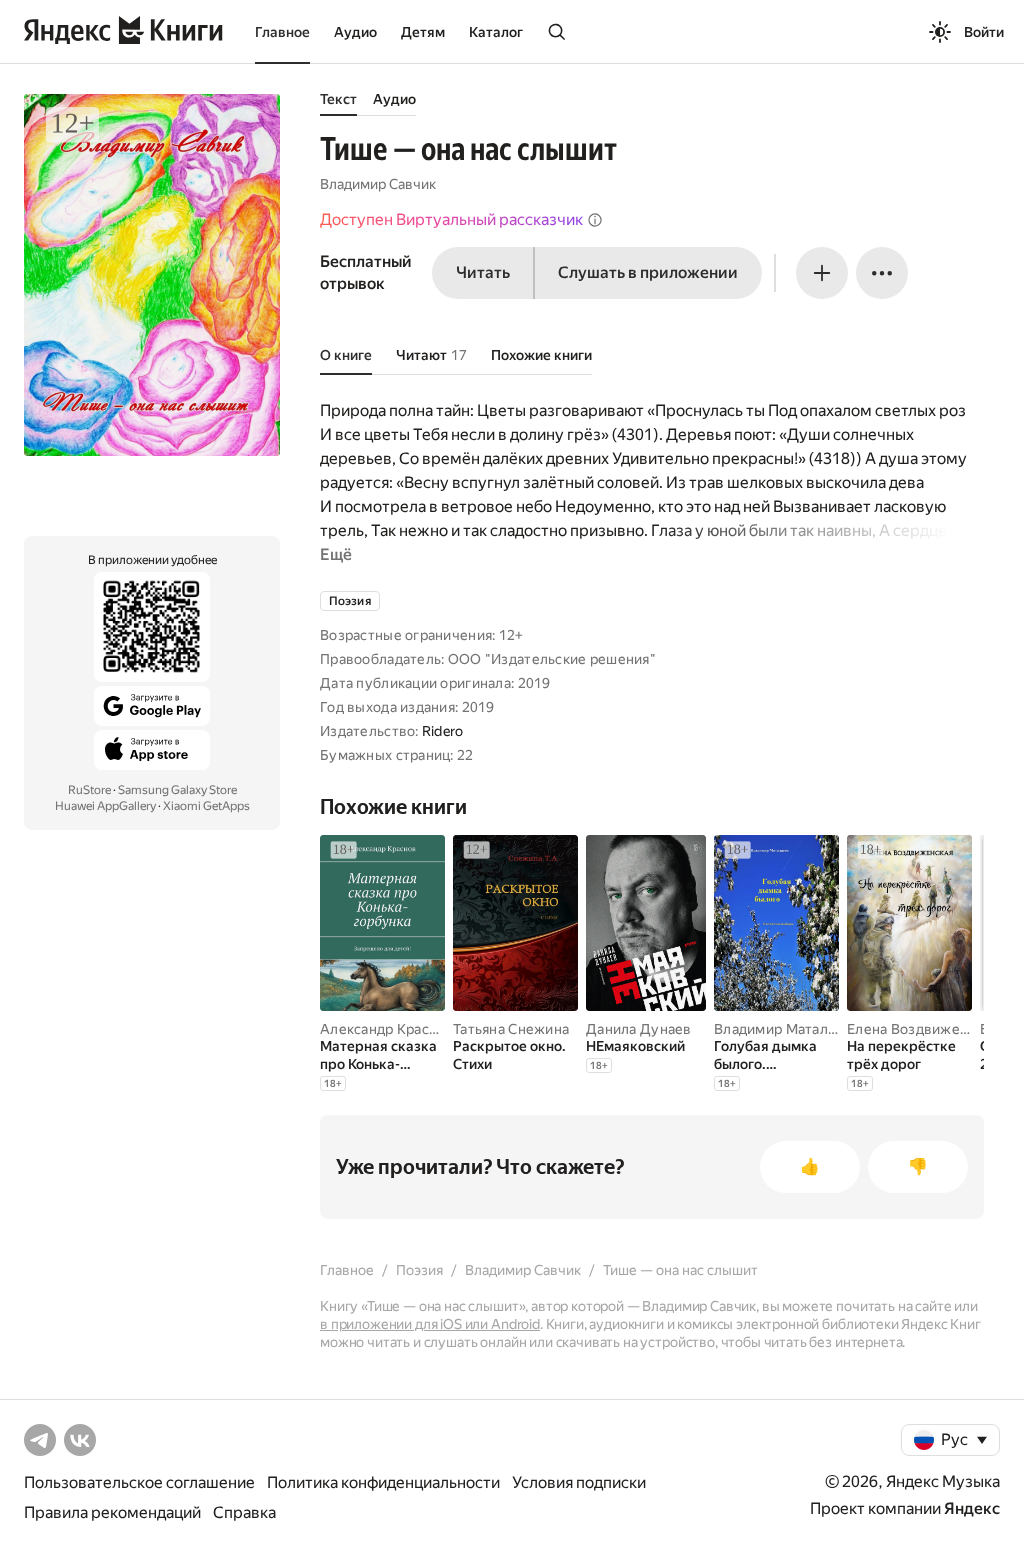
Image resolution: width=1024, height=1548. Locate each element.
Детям (423, 32)
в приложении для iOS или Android (430, 1324)
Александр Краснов (387, 1029)
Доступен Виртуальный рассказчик (451, 219)
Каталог (496, 32)
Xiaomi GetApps (206, 806)
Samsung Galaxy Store (177, 790)
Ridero (443, 731)
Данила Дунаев (639, 1029)
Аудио (355, 32)
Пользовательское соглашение (139, 1482)
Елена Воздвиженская (922, 1029)
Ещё (336, 554)
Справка (244, 1512)
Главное (282, 32)
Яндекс (972, 1508)
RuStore (89, 790)
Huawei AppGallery (105, 806)
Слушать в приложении (648, 272)
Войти (984, 32)
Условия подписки (579, 1482)
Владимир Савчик (378, 184)
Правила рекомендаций (112, 1512)
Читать (483, 272)
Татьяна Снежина (511, 1029)
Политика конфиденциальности (383, 1482)
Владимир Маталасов (786, 1029)
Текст (338, 99)
